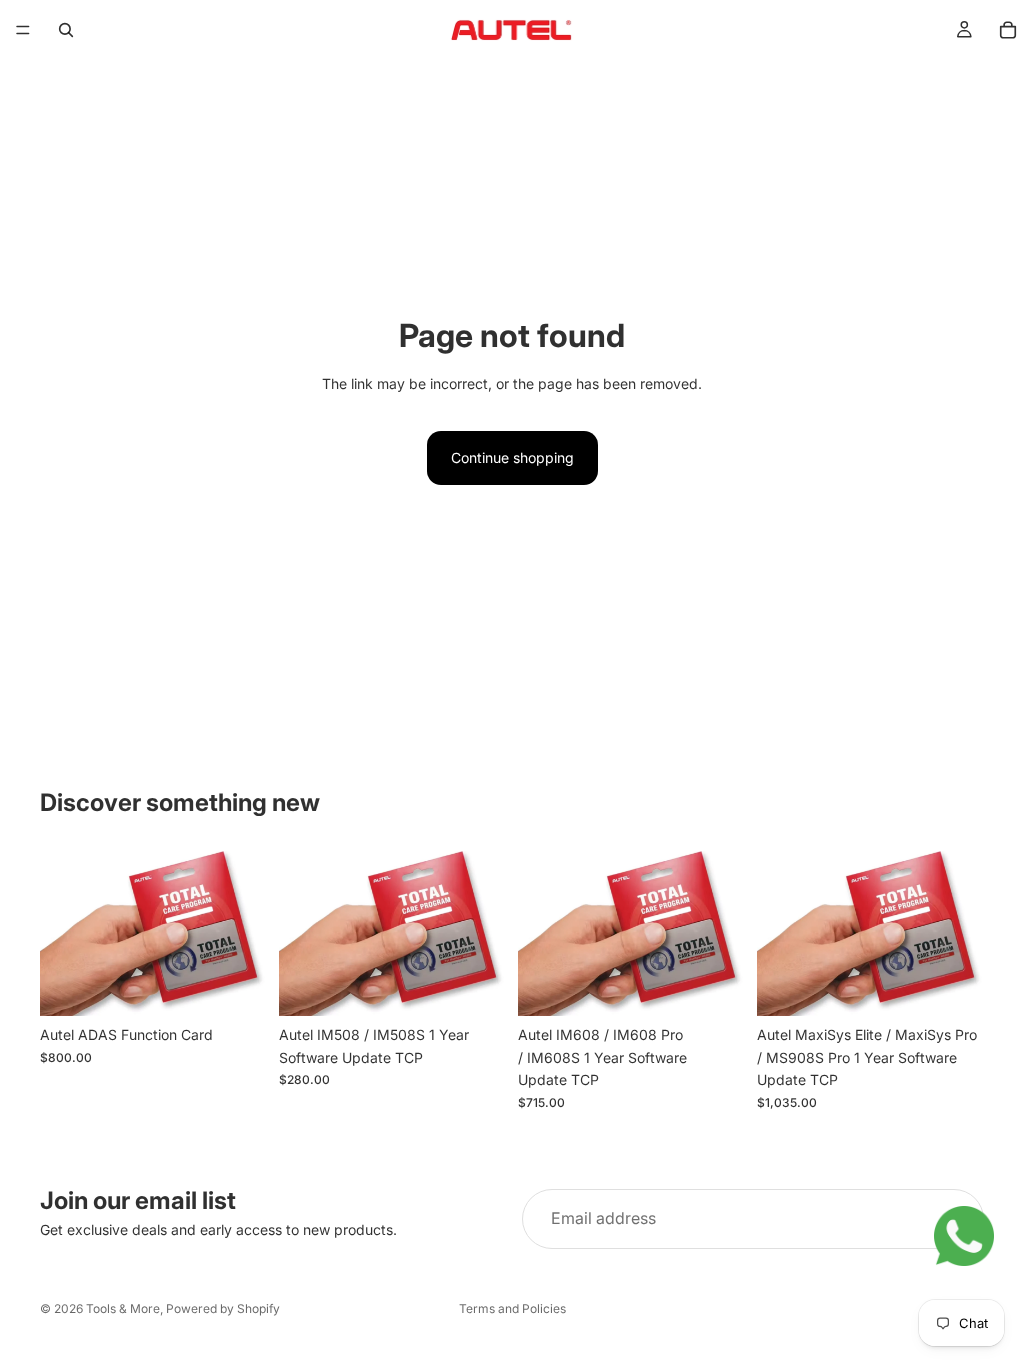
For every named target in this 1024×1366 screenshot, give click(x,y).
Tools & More (123, 1308)
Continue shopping (512, 457)
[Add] (236, 986)
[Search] (66, 30)
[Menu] (23, 30)
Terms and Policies (512, 1308)
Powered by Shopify (223, 1308)
